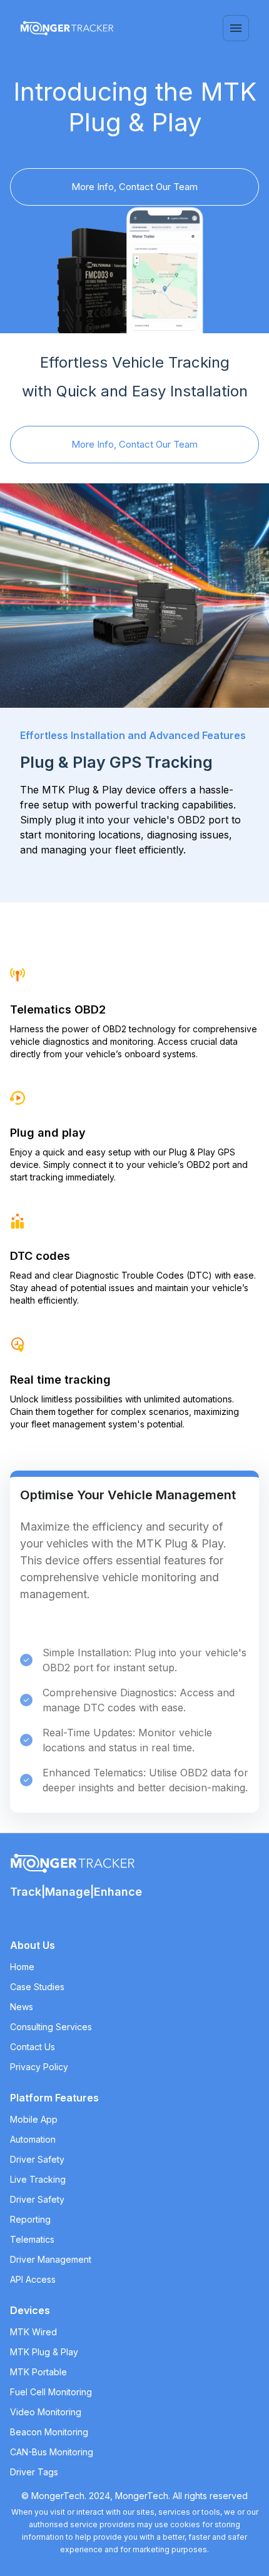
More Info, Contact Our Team (134, 187)
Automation (33, 2139)
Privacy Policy (39, 2067)
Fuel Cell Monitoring (51, 2392)
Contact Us (33, 2047)
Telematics (32, 2239)
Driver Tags (34, 2472)
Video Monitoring (46, 2412)
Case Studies (37, 1987)
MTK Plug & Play (44, 2352)
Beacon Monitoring (49, 2432)
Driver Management (51, 2259)
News (22, 2007)
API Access (33, 2279)
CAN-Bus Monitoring (52, 2452)
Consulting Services (51, 2027)
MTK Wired (33, 2332)
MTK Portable (38, 2372)
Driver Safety (37, 2159)
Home (22, 1967)
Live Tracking (38, 2179)
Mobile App (34, 2119)
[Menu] (236, 28)
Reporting (30, 2219)
